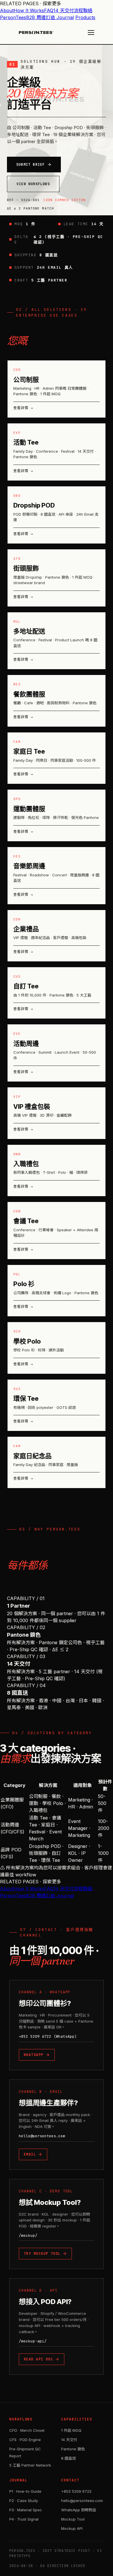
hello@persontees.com (42, 2136)
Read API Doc (38, 2359)
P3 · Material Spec (26, 2510)
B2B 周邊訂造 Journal (50, 17)
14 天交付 (69, 2440)
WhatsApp (34, 2055)
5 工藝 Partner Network (30, 2465)
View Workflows (33, 184)
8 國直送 (69, 2458)
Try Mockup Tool (42, 2254)
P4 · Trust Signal (24, 2519)
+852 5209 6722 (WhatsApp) (48, 2036)
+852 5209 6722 (76, 2491)
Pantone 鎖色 (73, 2449)
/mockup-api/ (33, 2341)
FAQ (49, 10)
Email (30, 2154)
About (7, 10)
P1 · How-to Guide (25, 2491)
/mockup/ (28, 2235)
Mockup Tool (73, 2519)
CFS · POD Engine (25, 2440)
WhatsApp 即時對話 (79, 2510)
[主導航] (91, 33)
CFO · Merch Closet (27, 2430)
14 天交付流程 (68, 10)
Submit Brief (30, 165)
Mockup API (72, 2528)
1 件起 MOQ (71, 2430)
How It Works (29, 10)
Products (85, 17)
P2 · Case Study (24, 2501)
